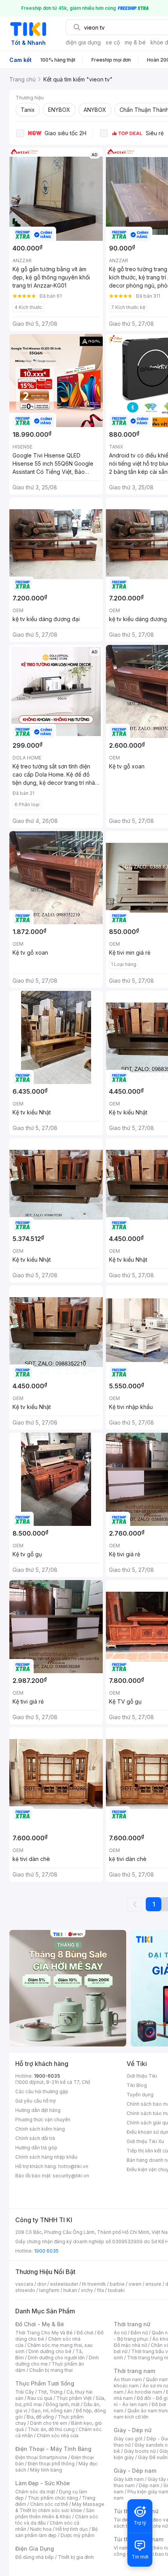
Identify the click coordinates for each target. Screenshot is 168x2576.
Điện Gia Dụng (35, 2549)
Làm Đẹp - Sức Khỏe (43, 2483)
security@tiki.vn (71, 2176)
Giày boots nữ (140, 2451)
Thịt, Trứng (50, 2392)
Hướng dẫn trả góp (36, 2148)
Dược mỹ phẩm (78, 2535)
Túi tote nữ (155, 2526)
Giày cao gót (128, 2439)
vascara (24, 2284)
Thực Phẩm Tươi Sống (45, 2383)
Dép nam (149, 2485)
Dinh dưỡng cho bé (50, 2351)
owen (135, 2284)
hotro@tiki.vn (73, 2166)
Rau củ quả (40, 2398)
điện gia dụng (83, 42)
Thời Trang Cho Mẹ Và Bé (44, 2333)
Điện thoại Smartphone (41, 2457)
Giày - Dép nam (135, 2471)
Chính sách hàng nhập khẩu (46, 2157)
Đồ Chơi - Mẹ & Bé (40, 2324)
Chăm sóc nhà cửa (58, 2436)
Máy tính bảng (46, 2470)
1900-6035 (47, 2076)
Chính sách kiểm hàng (40, 2129)
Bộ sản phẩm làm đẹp (56, 2532)
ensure (153, 2284)
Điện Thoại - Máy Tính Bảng (53, 2449)
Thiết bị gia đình (76, 2557)
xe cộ (113, 42)
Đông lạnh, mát (63, 2404)
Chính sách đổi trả (35, 2138)
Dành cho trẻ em (49, 2423)
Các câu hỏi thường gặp (42, 2091)
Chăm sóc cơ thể (49, 2504)
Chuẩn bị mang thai (51, 2370)
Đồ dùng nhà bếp (35, 2557)
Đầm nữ (139, 2333)
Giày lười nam (129, 2479)
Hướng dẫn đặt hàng (38, 2110)
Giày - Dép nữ (133, 2430)
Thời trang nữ (132, 2324)
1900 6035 (46, 2251)
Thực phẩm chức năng (53, 2498)
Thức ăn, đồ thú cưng (51, 2429)
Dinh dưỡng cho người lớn (56, 2358)
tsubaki (116, 2290)
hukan (70, 2290)
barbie (117, 2284)
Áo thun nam (128, 2379)
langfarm (49, 2290)
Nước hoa (41, 2529)
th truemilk (94, 2284)
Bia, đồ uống (40, 2417)
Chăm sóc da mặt (35, 2492)
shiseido (25, 2290)
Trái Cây (25, 2392)
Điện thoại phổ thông (51, 2464)
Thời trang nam (134, 2371)
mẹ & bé (135, 42)
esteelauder (64, 2284)
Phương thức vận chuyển (43, 2120)
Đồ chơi (85, 2333)
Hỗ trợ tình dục (72, 2529)
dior (42, 2284)
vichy (87, 2290)
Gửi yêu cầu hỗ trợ (35, 2101)
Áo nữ (120, 2333)
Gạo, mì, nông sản (52, 2411)
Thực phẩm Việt (74, 2398)
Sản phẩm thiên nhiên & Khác (55, 2513)
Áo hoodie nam (145, 2392)
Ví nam (121, 2548)
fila (100, 2290)
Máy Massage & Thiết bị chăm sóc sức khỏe (60, 2507)
